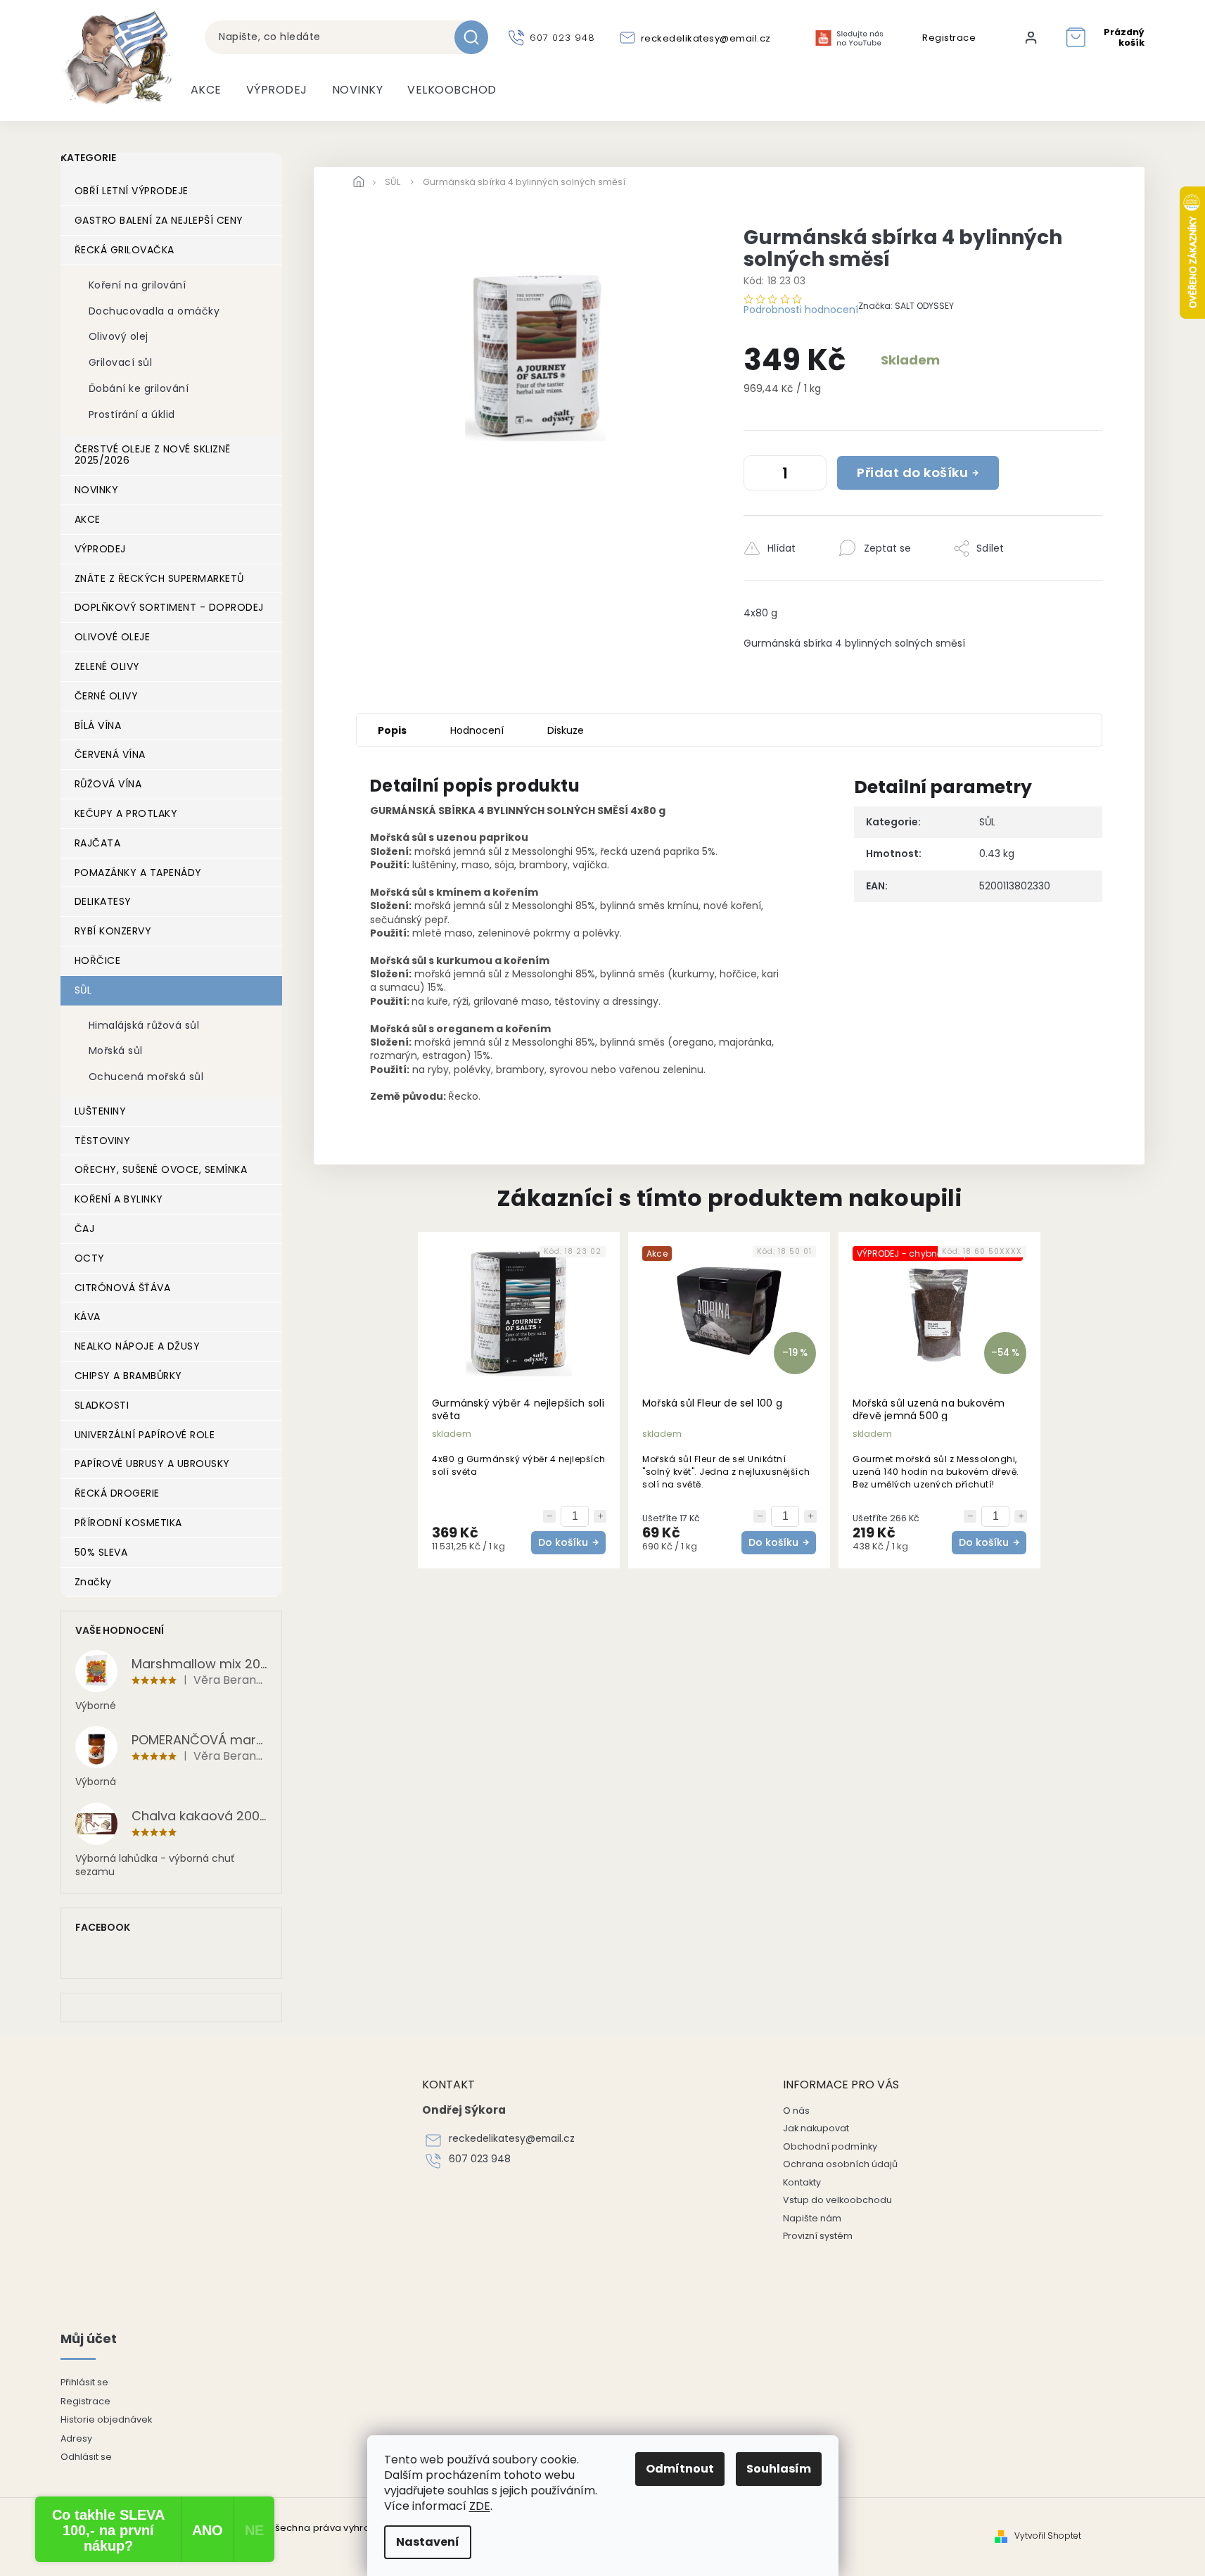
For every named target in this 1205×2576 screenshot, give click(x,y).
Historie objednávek (106, 2419)
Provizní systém (818, 2236)
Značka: (906, 306)
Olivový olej (119, 336)
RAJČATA (98, 843)
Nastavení (428, 2542)
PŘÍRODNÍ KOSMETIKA (128, 1523)
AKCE (88, 519)
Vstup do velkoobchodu (837, 2200)
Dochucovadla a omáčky (154, 311)
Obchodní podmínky (830, 2146)
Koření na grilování (138, 285)
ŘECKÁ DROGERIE (117, 1493)
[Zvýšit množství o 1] (812, 476)
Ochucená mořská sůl (146, 1077)
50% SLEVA (101, 1552)
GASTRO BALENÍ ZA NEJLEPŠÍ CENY (159, 220)
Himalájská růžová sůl (144, 1025)
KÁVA (88, 1316)
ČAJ (85, 1229)
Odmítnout (680, 2469)
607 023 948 (480, 2159)
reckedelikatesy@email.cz (512, 2139)
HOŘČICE (98, 960)
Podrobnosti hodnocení (801, 310)
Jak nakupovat (816, 2128)
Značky (93, 1582)
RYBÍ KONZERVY (113, 931)
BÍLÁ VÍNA (98, 725)
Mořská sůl (116, 1051)
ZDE (480, 2506)
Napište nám (812, 2218)
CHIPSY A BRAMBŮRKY (128, 1376)
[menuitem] (206, 90)
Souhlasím (779, 2469)
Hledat (477, 37)
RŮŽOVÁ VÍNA (108, 784)
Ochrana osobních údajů (840, 2164)
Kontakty (802, 2182)
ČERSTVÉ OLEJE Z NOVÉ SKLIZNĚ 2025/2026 (153, 455)
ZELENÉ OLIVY (107, 666)
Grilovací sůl (121, 362)
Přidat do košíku (912, 472)
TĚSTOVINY (103, 1141)
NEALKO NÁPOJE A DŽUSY (138, 1346)
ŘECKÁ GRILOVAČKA (125, 250)
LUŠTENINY (101, 1111)
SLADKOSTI (102, 1405)
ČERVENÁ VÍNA (110, 754)
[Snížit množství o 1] (758, 476)
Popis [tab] (392, 730)
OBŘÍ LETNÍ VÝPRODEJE (132, 191)
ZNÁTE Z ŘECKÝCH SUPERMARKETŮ (159, 578)
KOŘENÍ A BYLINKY (119, 1199)
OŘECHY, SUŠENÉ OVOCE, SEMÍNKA (161, 1169)
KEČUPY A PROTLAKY (126, 813)
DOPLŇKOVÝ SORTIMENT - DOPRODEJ (169, 607)
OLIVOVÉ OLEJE (113, 637)
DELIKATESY (103, 901)
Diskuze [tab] (566, 730)
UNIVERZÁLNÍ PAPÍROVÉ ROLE (145, 1435)
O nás (796, 2111)
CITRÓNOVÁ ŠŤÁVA (123, 1288)
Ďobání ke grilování (139, 388)
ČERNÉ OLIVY (107, 696)
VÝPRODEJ (100, 549)
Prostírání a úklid (132, 414)
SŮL (83, 990)
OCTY (90, 1258)
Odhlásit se (86, 2457)
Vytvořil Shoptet (1048, 2536)
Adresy (76, 2438)
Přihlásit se (84, 2382)
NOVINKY (97, 490)
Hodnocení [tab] (477, 730)
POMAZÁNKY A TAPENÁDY (138, 873)
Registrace (949, 38)
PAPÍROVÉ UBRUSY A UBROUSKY (152, 1464)
